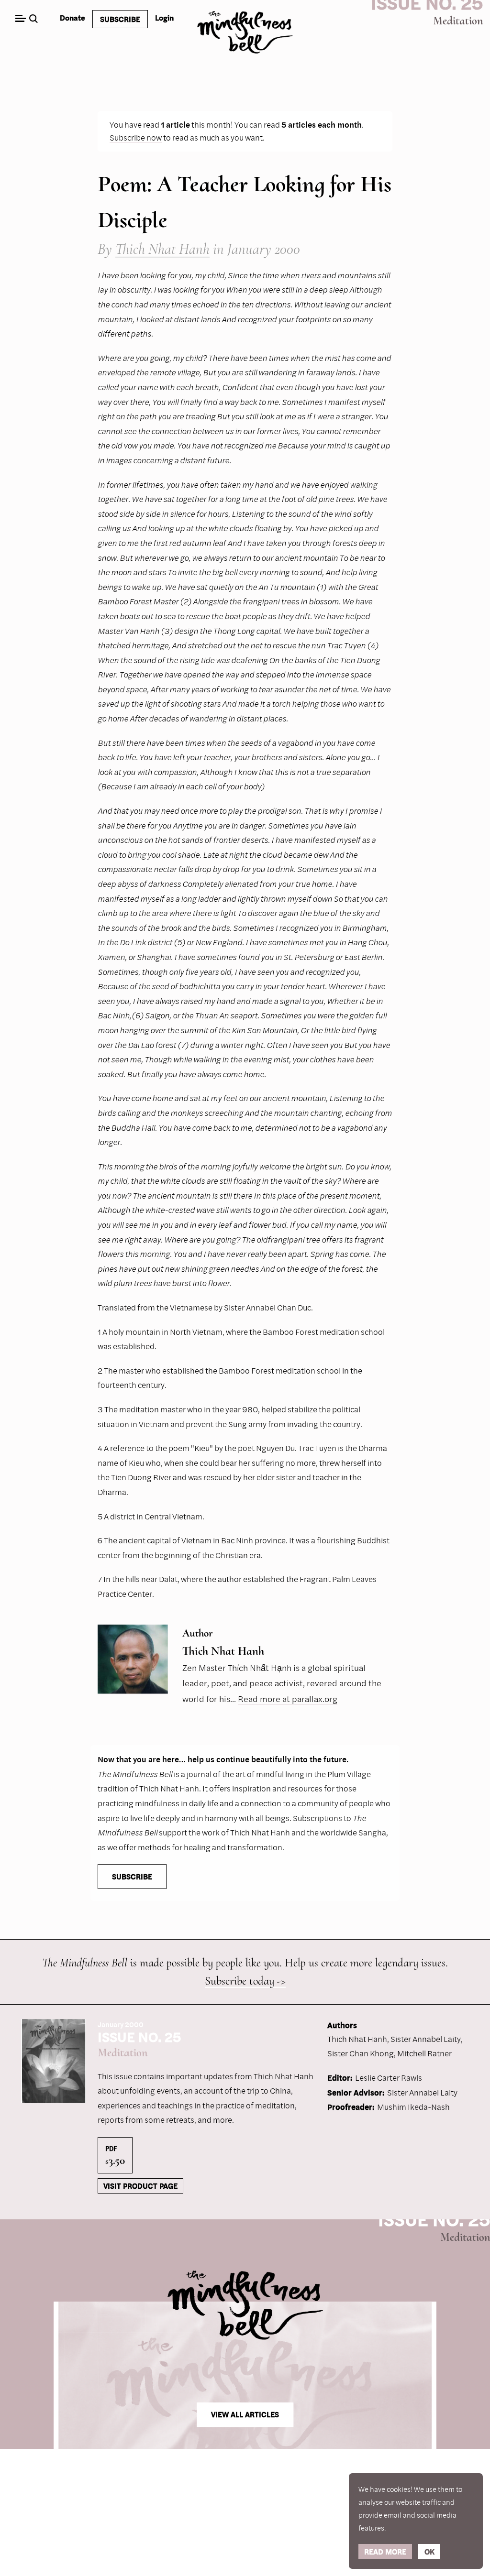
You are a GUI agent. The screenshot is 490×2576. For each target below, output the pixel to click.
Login (164, 18)
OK (429, 2552)
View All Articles (245, 2415)
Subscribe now (136, 137)
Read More (385, 2552)
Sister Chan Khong (361, 2053)
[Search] (35, 19)
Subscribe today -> (245, 1981)
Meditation (458, 21)
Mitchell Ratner (424, 2053)
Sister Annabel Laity (426, 2039)
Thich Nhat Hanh (162, 249)
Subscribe (120, 19)
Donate (72, 18)
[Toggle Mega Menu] (20, 19)
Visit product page (140, 2186)
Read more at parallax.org (288, 1699)
